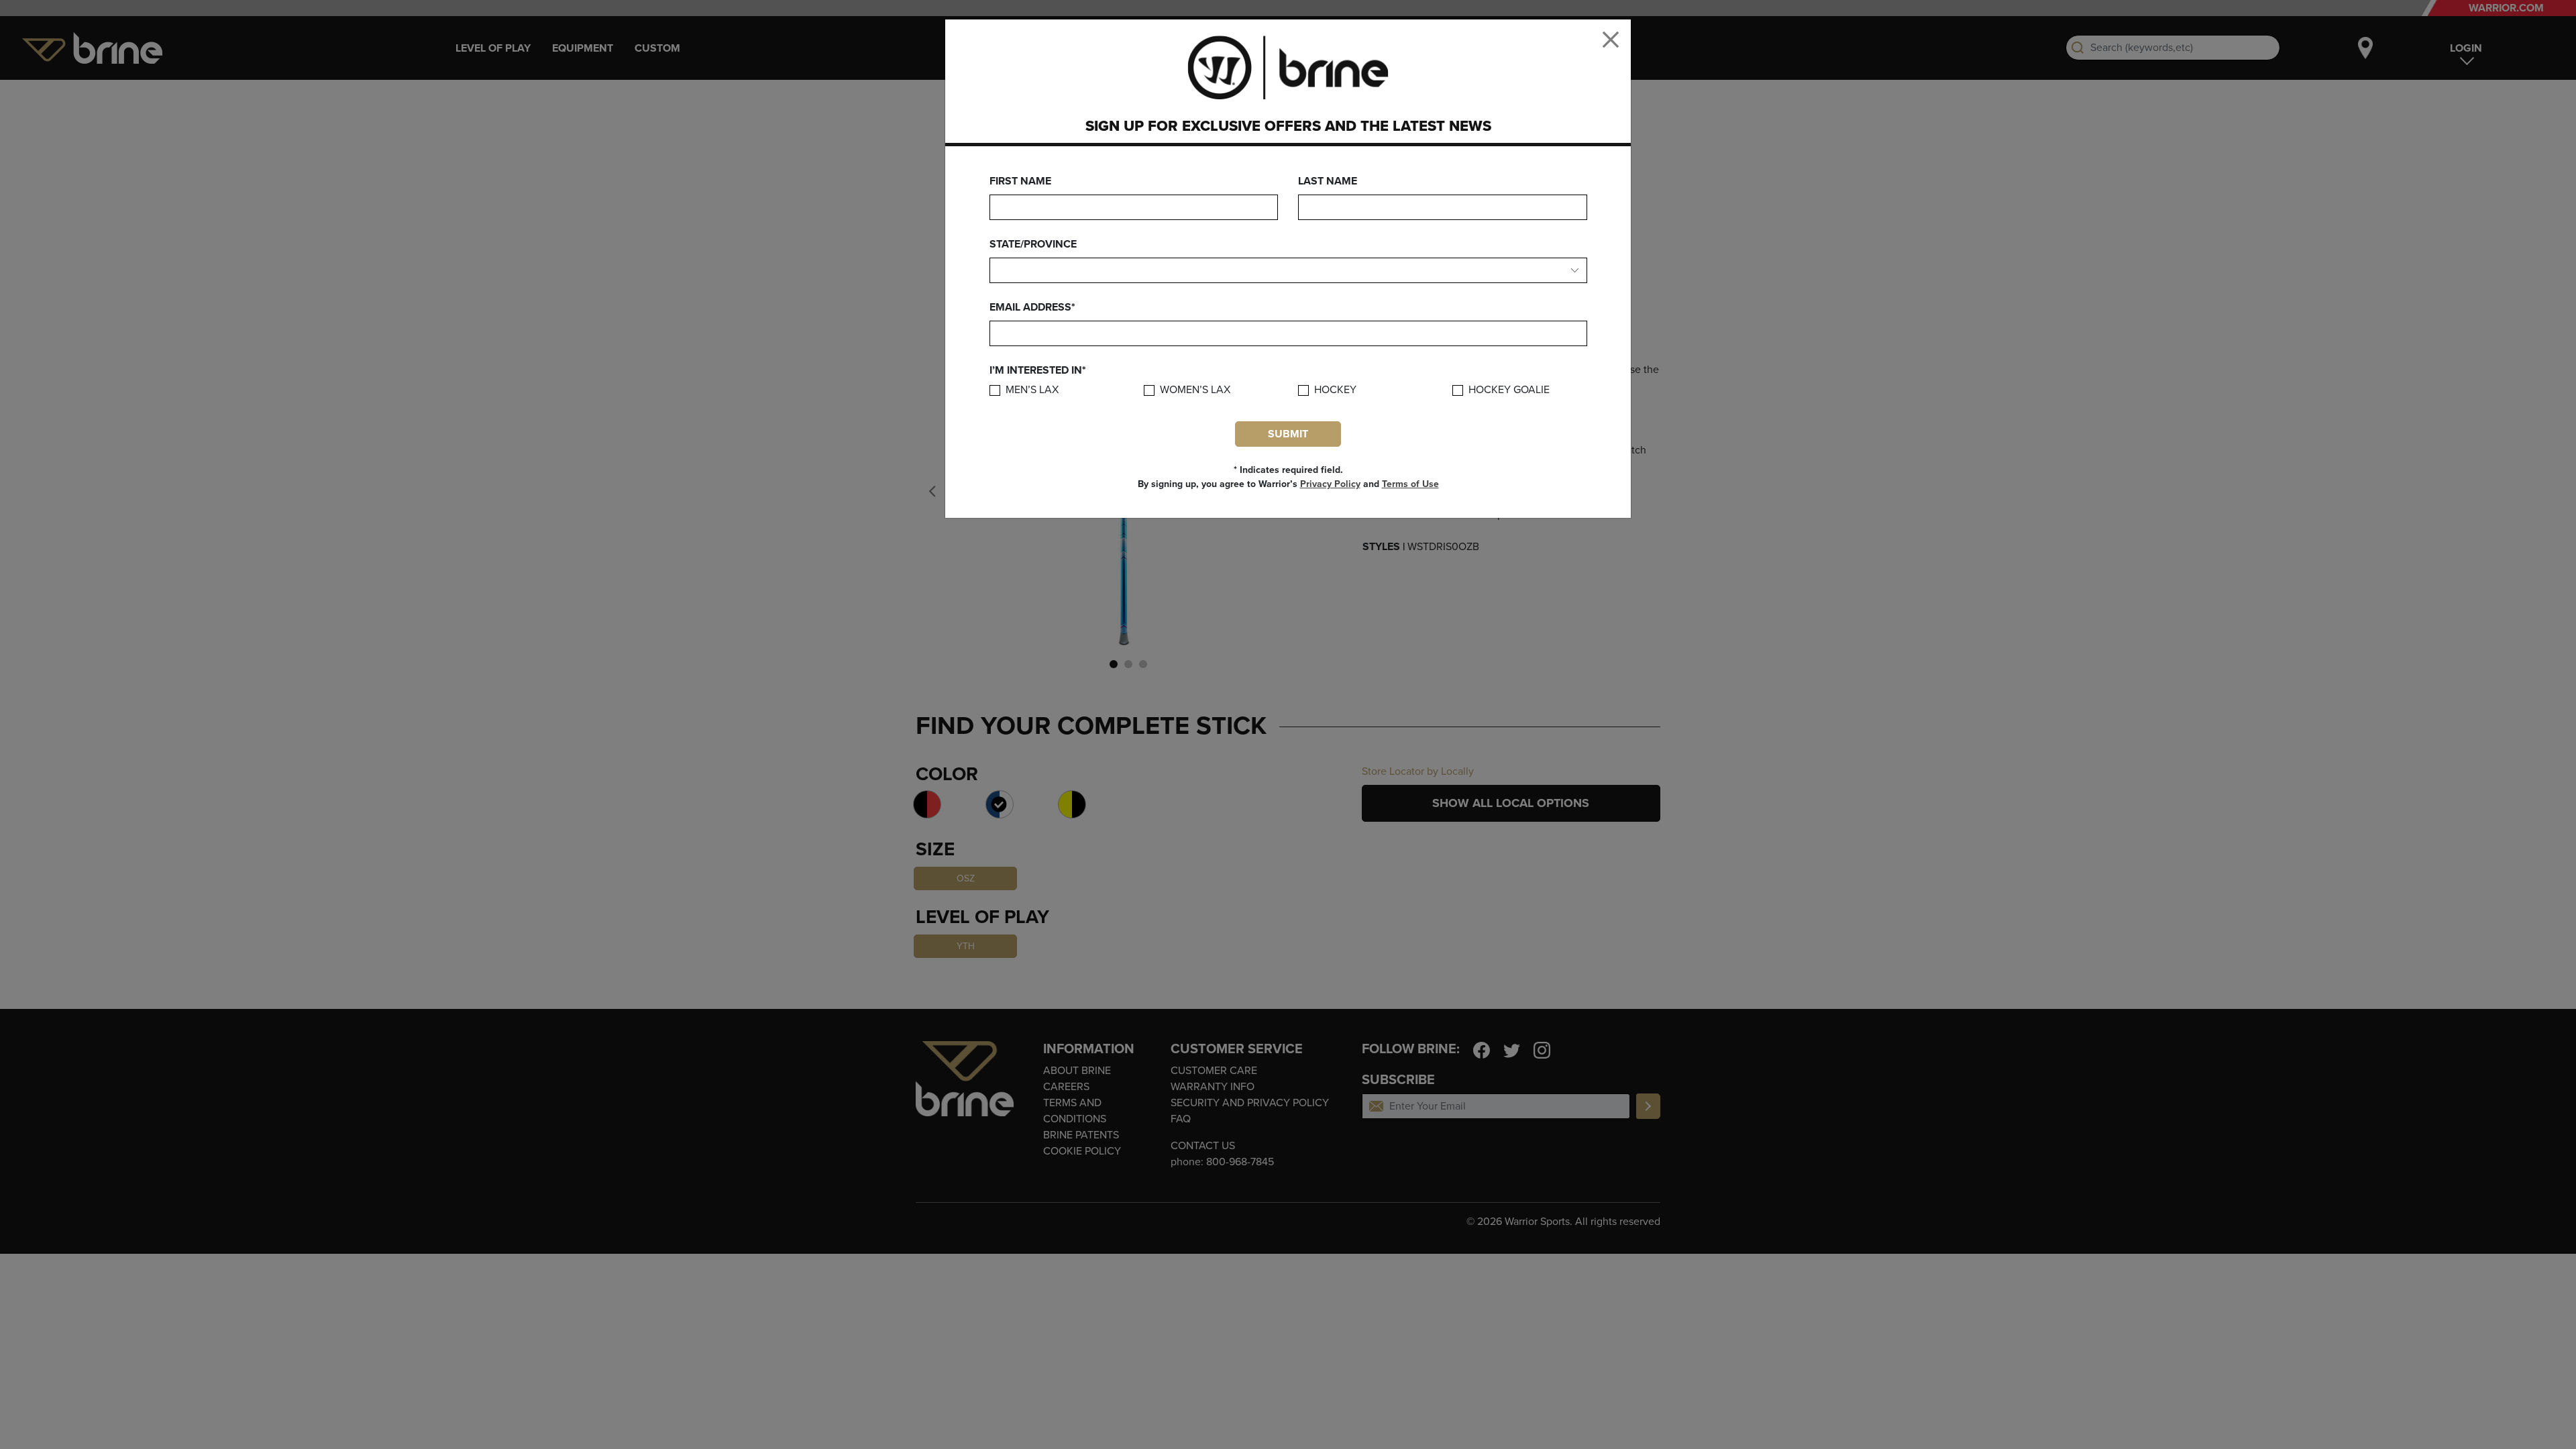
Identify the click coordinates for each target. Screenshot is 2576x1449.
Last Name (1328, 181)
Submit (1288, 434)
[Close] (1611, 40)
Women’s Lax (1195, 390)
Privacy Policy (1330, 484)
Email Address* (1032, 307)
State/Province (1033, 244)
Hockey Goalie (1509, 390)
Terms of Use (1410, 484)
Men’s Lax (1032, 390)
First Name (1020, 181)
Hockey (1335, 390)
